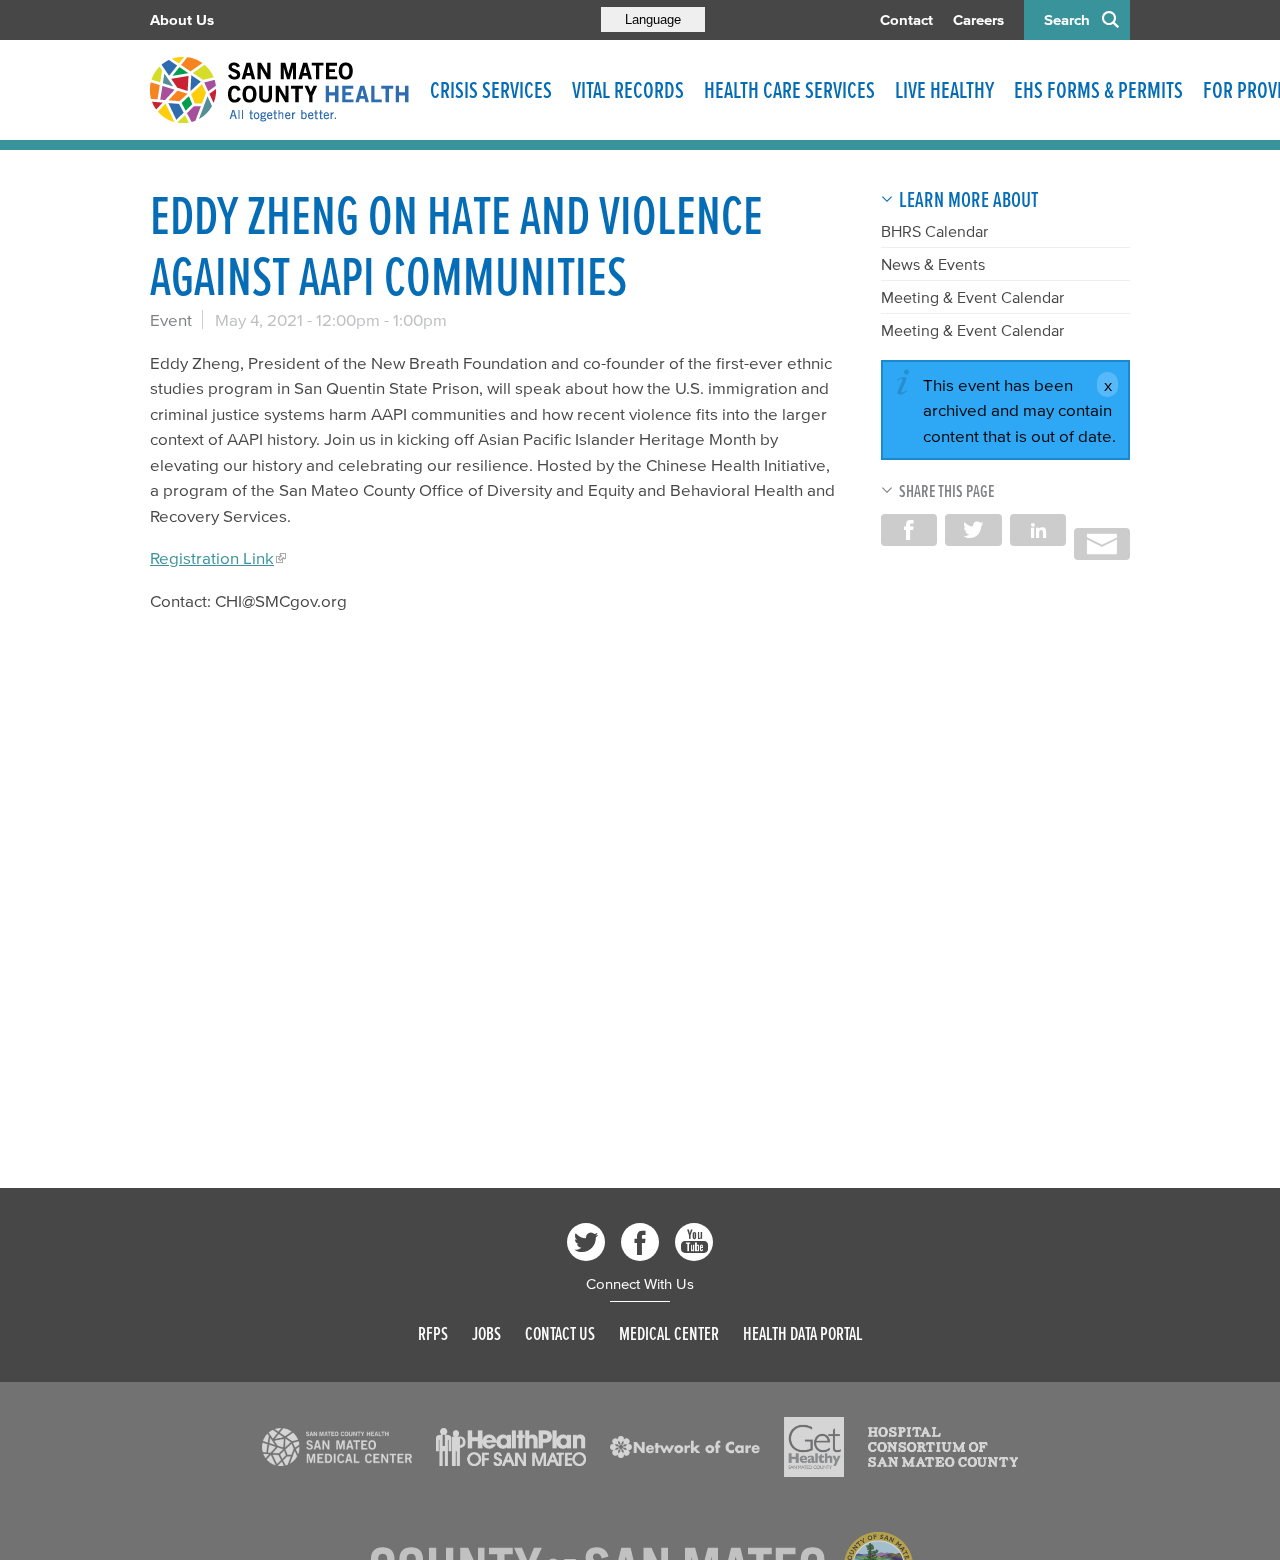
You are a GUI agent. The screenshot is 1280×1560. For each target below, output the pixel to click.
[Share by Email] (1102, 544)
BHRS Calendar (934, 231)
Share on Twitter (973, 530)
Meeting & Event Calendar (972, 297)
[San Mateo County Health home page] (280, 90)
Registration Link (212, 557)
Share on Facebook (909, 530)
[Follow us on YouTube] (694, 1242)
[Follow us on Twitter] (586, 1242)
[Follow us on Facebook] (640, 1242)
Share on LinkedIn (1038, 530)
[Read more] (337, 1447)
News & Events (933, 264)
